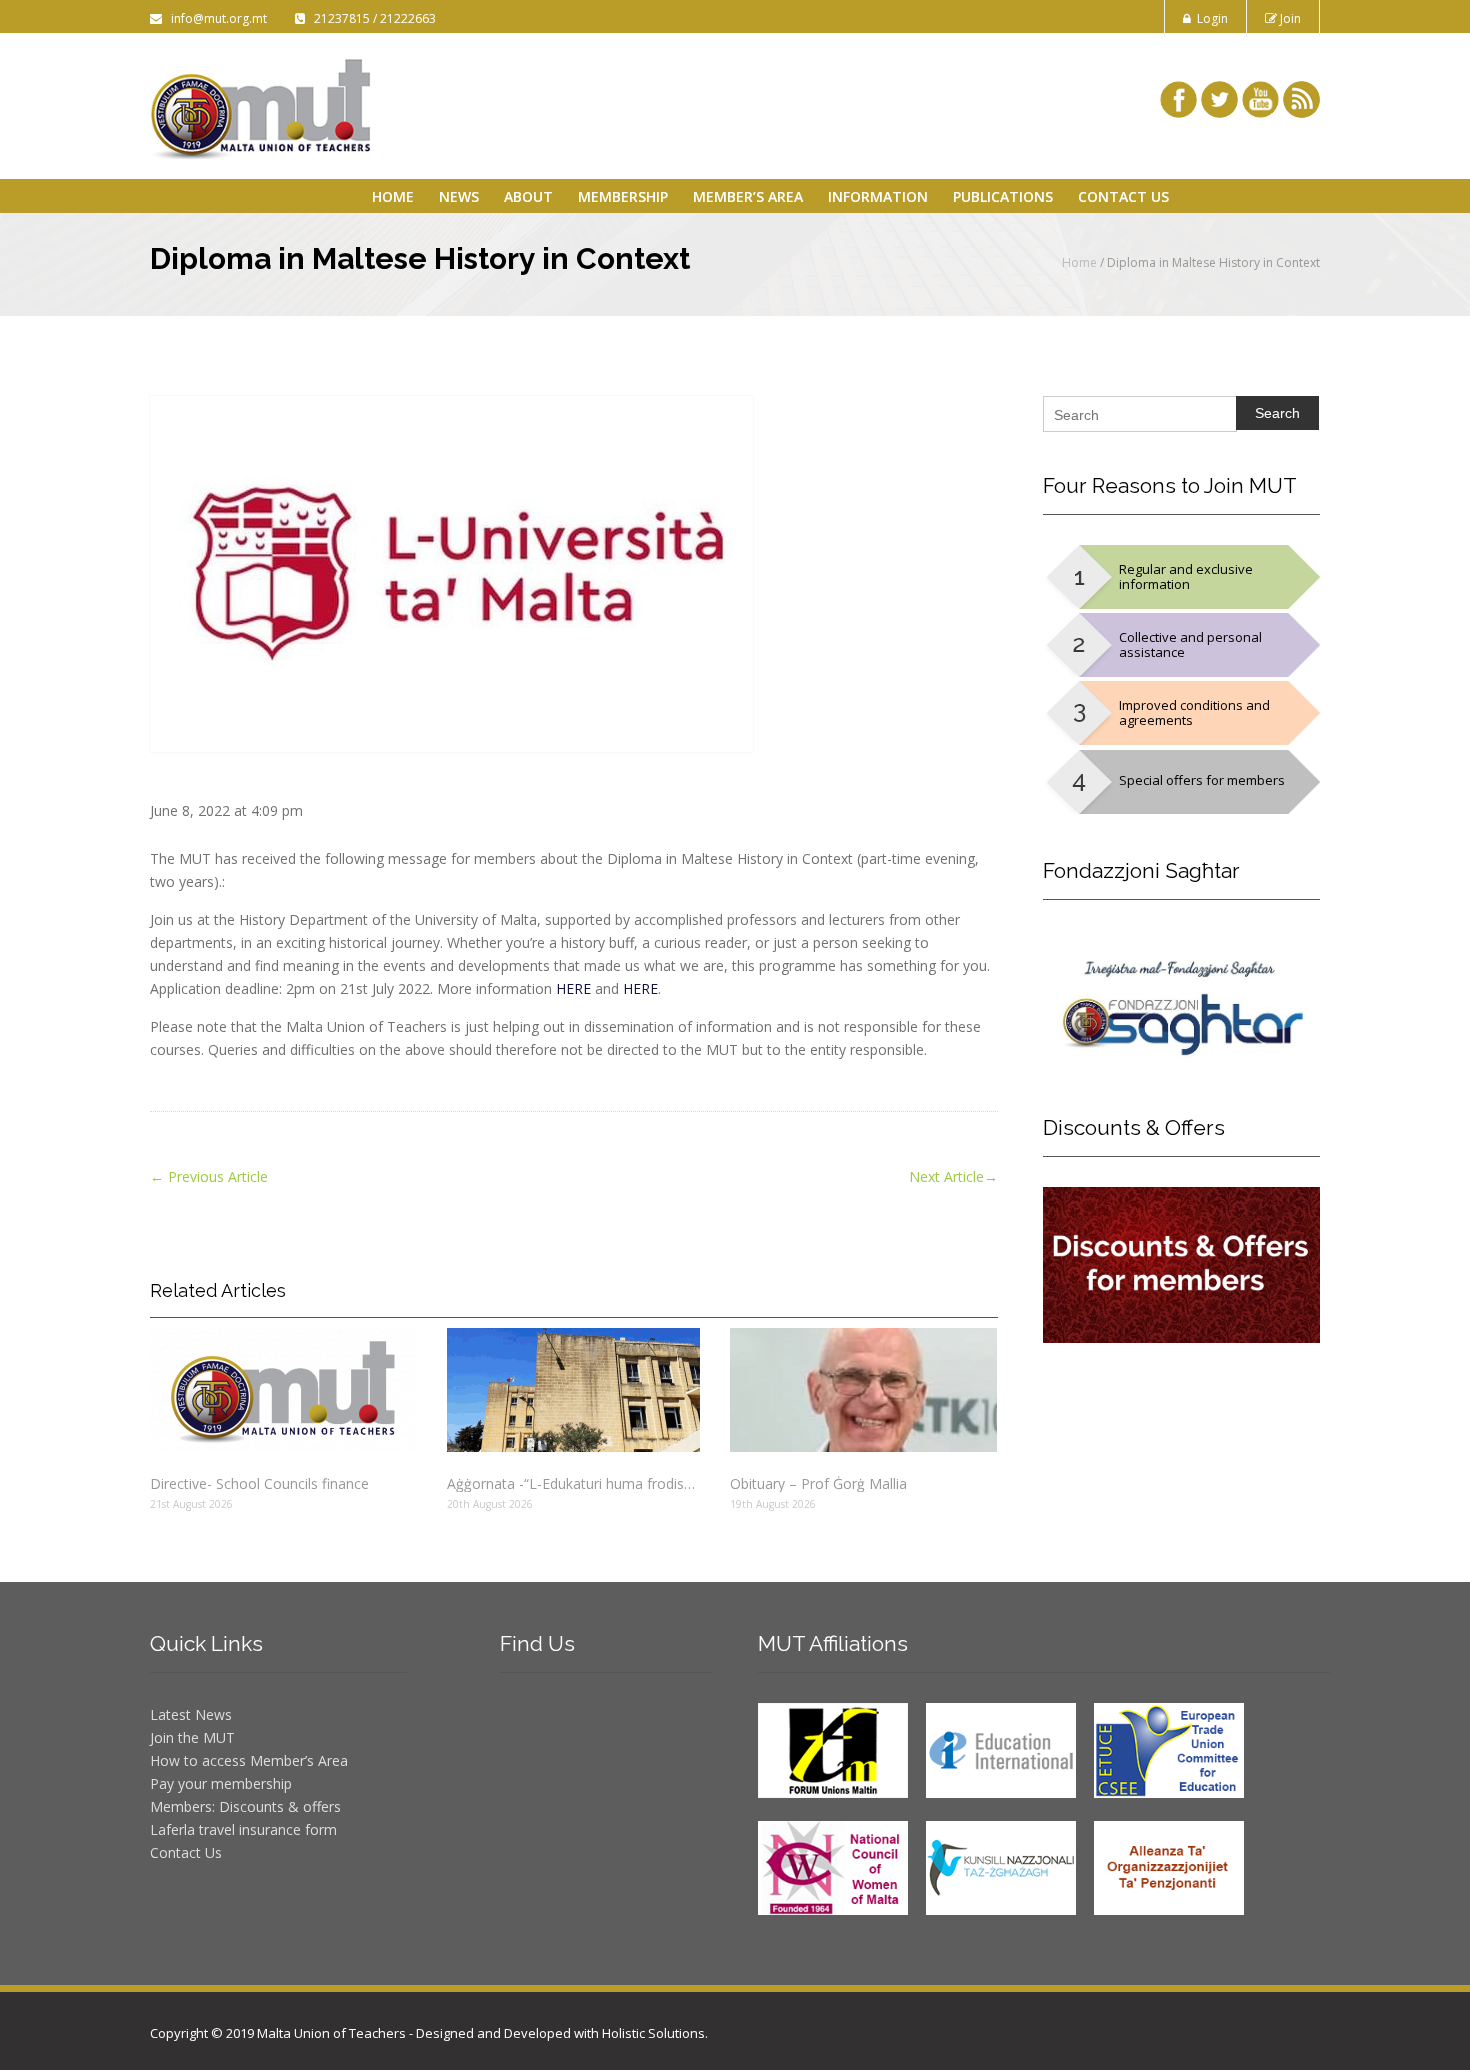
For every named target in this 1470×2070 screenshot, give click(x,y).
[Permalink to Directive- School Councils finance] (283, 1390)
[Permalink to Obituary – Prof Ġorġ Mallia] (863, 1390)
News (459, 196)
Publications (1003, 196)
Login (1209, 18)
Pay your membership (221, 1783)
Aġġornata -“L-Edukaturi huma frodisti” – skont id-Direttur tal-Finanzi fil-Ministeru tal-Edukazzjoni (573, 1483)
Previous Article (209, 1176)
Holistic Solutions (653, 2033)
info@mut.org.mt (216, 18)
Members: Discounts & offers (245, 1806)
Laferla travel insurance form (243, 1829)
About (528, 196)
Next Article (953, 1176)
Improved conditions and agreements (1194, 712)
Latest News (191, 1714)
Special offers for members (1202, 780)
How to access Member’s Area (249, 1760)
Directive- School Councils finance (259, 1483)
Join (1289, 18)
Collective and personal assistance (1190, 644)
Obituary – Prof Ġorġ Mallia (818, 1483)
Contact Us (1123, 196)
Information (878, 196)
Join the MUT (192, 1737)
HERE (573, 988)
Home (393, 196)
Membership (623, 196)
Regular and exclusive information (1186, 576)
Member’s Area (748, 196)
